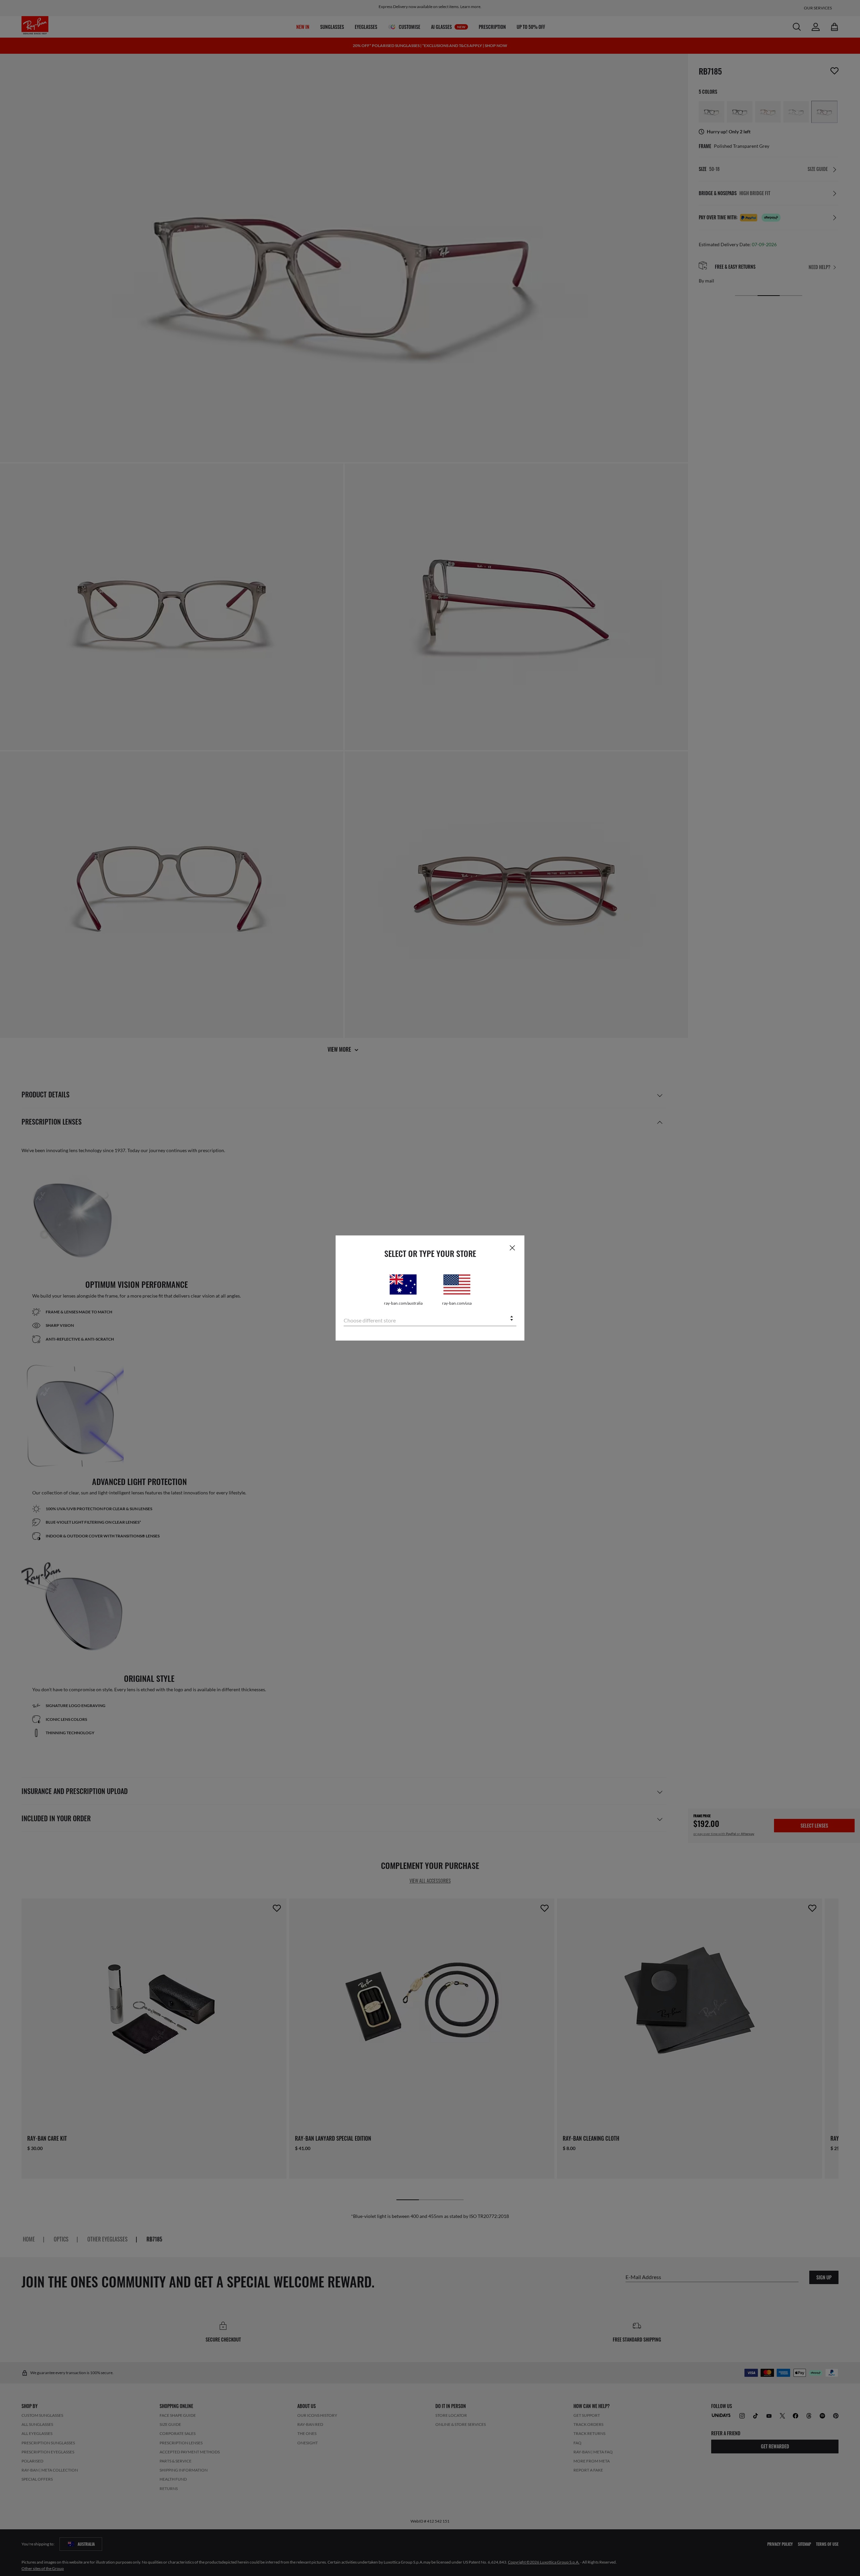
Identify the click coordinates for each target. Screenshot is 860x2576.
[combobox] (430, 1319)
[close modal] (512, 1248)
